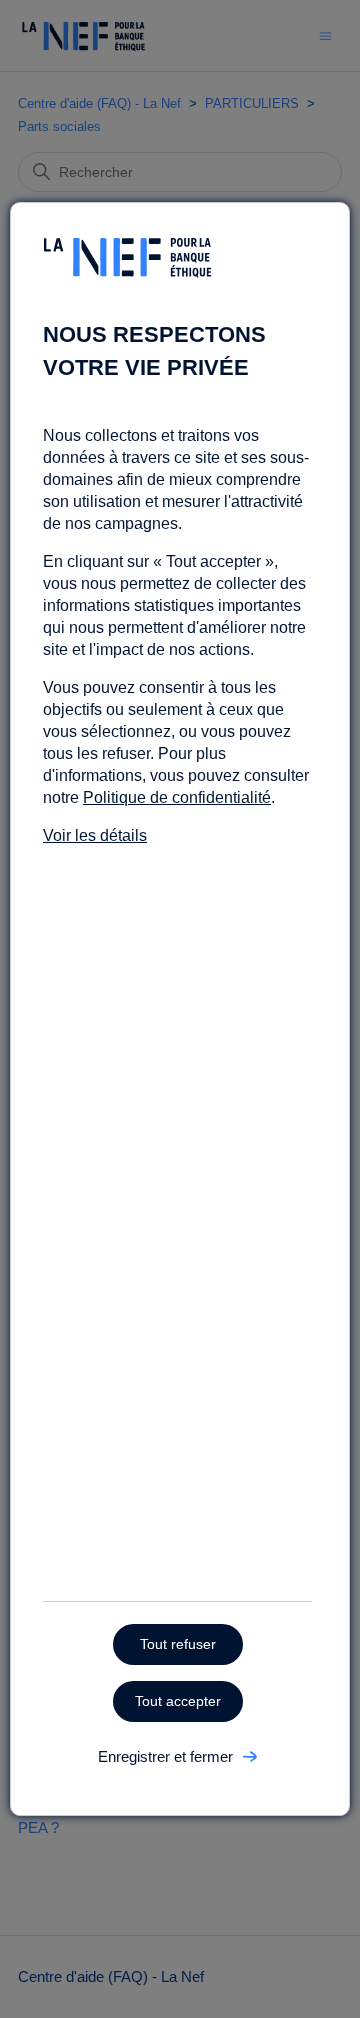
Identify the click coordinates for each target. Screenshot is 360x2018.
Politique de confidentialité (177, 797)
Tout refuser (178, 1644)
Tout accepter (178, 1701)
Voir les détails (95, 835)
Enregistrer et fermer (165, 1756)
